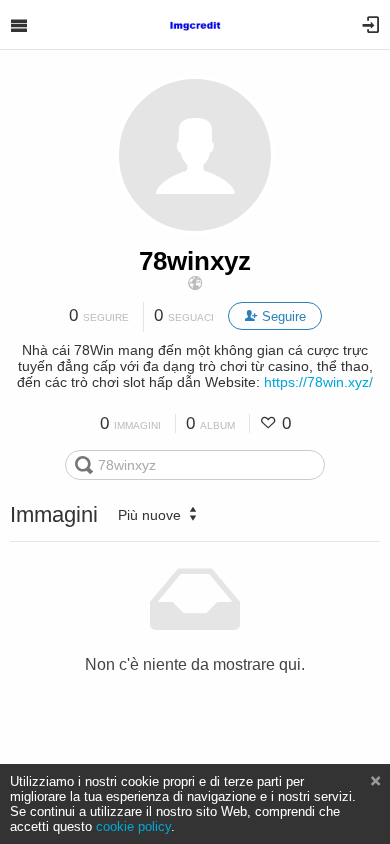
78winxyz (195, 261)
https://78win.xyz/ (318, 382)
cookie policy (133, 826)
